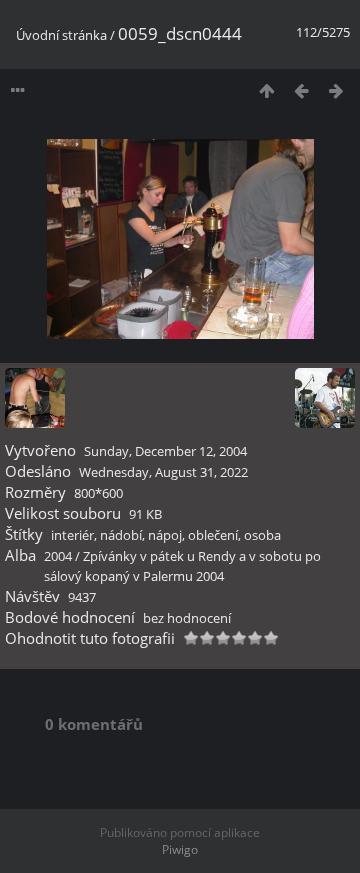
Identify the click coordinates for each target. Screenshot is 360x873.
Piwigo (180, 849)
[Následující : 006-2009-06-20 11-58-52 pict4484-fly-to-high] (336, 90)
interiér (72, 535)
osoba (262, 535)
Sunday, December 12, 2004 (165, 451)
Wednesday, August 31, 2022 (163, 472)
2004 (58, 556)
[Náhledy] (266, 90)
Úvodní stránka (61, 35)
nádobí (121, 535)
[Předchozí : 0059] (301, 90)
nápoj (165, 535)
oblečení (213, 535)
